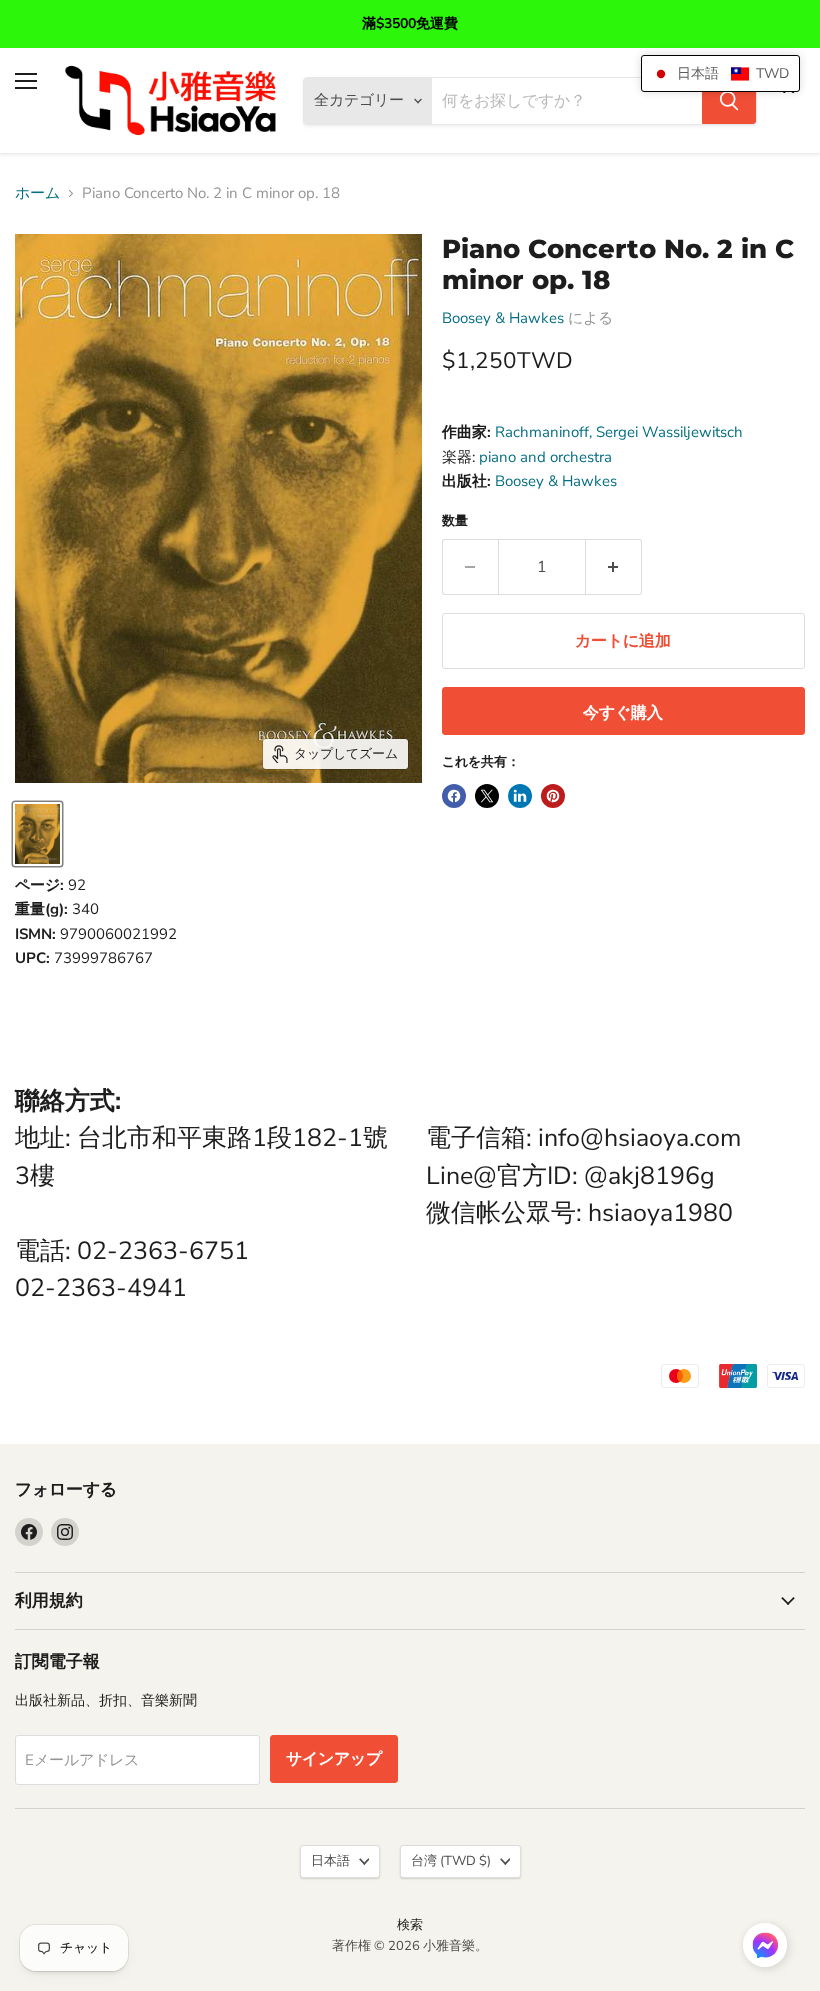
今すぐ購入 (623, 713)
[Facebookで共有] (454, 796)
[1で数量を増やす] (614, 567)
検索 (410, 1925)
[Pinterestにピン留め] (553, 796)
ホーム (37, 193)
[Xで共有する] (487, 796)
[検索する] (729, 101)
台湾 (451, 1861)
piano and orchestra (545, 457)
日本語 (330, 1861)
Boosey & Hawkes (503, 318)
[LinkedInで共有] (520, 796)
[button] (765, 1947)
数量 (455, 521)
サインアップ (334, 1759)
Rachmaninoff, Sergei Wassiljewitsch (619, 432)
